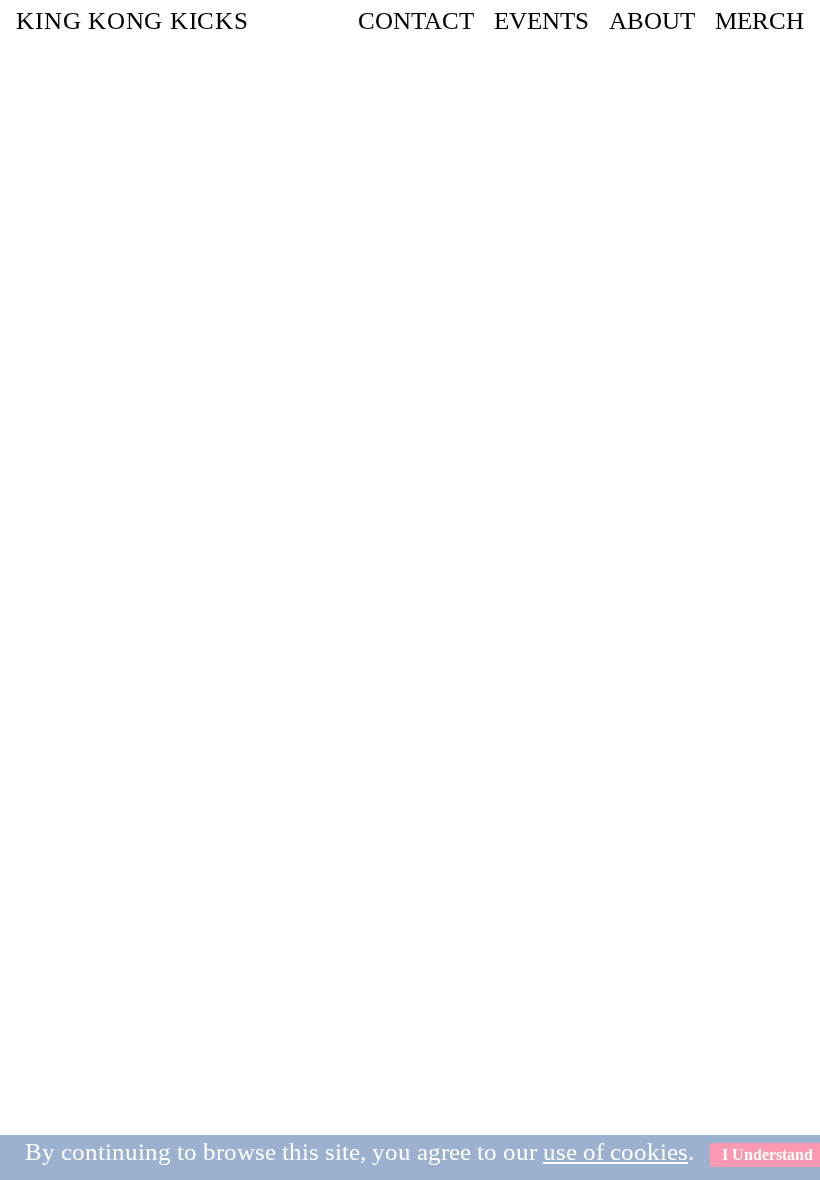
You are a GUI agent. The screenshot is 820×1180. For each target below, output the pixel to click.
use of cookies (615, 1151)
